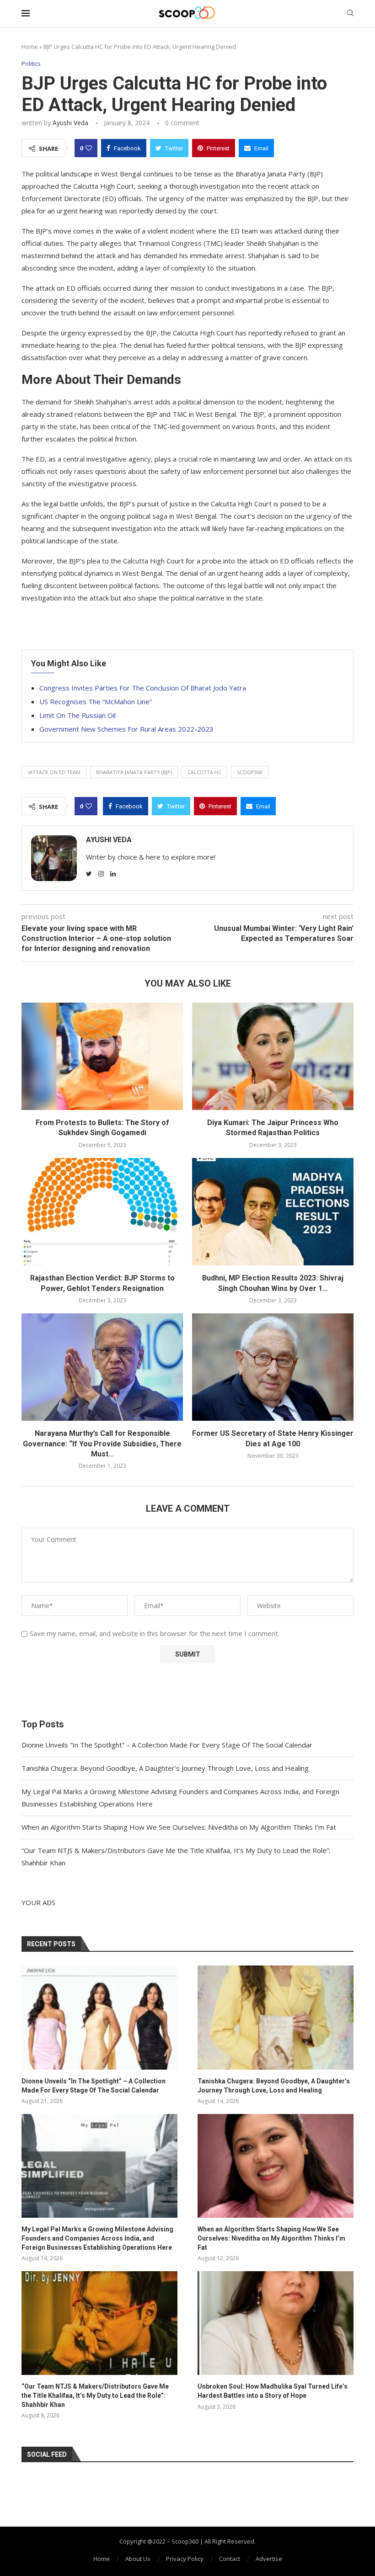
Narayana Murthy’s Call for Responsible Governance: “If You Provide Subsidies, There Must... (102, 1444)
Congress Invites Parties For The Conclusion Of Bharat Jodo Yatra (143, 688)
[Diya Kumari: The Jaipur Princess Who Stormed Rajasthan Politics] (273, 1056)
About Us (138, 2559)
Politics (31, 64)
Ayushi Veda (70, 123)
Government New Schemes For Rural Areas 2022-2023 (126, 729)
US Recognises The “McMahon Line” (96, 701)
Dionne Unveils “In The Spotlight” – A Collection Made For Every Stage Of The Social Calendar (167, 1745)
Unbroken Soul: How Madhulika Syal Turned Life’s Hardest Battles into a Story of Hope (273, 2391)
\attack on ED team (54, 772)
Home (30, 47)
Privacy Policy (185, 2559)
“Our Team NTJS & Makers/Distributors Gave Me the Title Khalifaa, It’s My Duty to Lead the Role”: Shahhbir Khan (95, 2395)
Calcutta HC (204, 772)
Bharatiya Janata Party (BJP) (134, 772)
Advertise (269, 2559)
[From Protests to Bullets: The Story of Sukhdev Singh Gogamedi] (102, 1056)
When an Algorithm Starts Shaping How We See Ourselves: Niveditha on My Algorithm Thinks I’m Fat (179, 1827)
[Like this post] (89, 148)
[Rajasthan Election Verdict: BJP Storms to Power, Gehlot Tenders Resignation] (102, 1212)
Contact (230, 2559)
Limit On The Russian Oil (78, 715)
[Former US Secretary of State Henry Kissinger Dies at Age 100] (273, 1367)
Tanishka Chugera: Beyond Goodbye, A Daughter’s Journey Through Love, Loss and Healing (165, 1768)
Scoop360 (250, 772)
